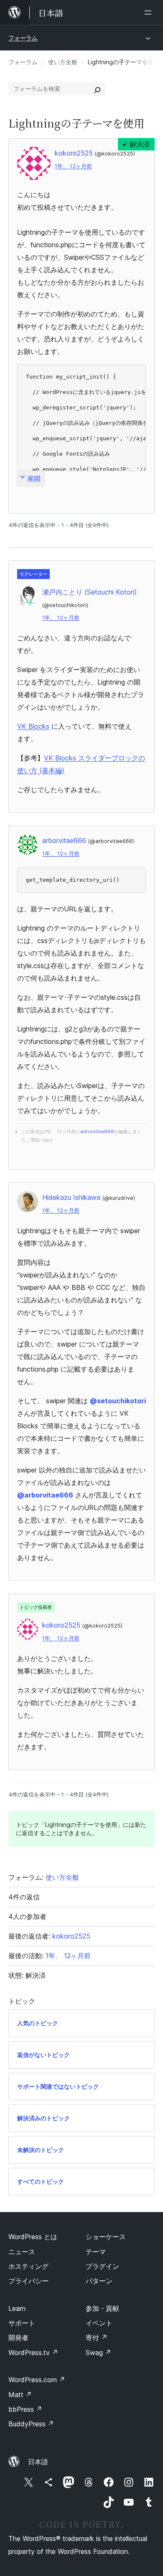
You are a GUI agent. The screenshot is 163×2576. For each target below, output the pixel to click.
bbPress (25, 2409)
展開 (34, 479)
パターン (99, 2281)
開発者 (18, 2338)
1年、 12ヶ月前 (73, 166)
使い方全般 (63, 62)
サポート (22, 2323)
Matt (20, 2395)
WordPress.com (37, 2380)
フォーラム (23, 38)
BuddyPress (31, 2424)
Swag (98, 2353)
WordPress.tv (33, 2353)
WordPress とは (33, 2237)
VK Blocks (33, 726)
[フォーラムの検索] (97, 89)
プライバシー (28, 2281)
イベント (99, 2323)
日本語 (38, 2462)
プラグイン (102, 2266)
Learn (17, 2308)
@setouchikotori (118, 1401)
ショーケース (106, 2237)
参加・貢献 (102, 2308)
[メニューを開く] (150, 13)
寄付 (97, 2338)
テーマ (96, 2252)
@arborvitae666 (45, 1495)
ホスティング (28, 2266)
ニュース (22, 2252)
